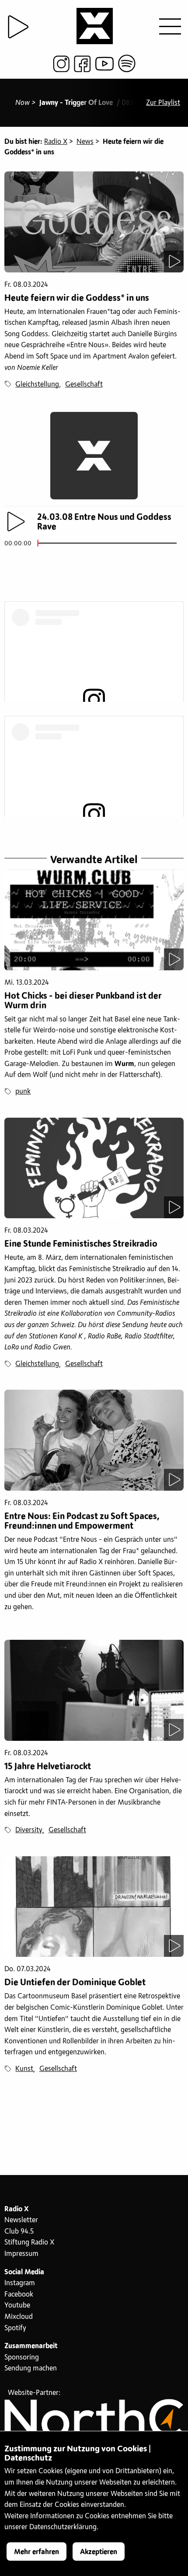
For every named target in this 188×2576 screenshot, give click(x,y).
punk (23, 1091)
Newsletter (21, 2220)
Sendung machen (31, 2368)
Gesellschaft (84, 384)
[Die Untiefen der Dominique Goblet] (94, 1907)
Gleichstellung (37, 384)
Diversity (29, 1830)
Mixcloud (19, 2317)
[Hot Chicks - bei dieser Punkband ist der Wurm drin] (94, 920)
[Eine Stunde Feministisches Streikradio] (94, 1168)
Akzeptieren (99, 2552)
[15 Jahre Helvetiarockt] (94, 1690)
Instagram (20, 2283)
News (85, 142)
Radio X (56, 142)
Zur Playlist (163, 103)
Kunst (24, 2069)
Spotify (15, 2328)
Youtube (17, 2305)
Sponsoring (22, 2357)
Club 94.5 (19, 2231)
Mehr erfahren (37, 2552)
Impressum (21, 2254)
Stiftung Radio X (29, 2242)
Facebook (19, 2294)
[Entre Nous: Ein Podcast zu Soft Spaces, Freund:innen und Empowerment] (94, 1440)
